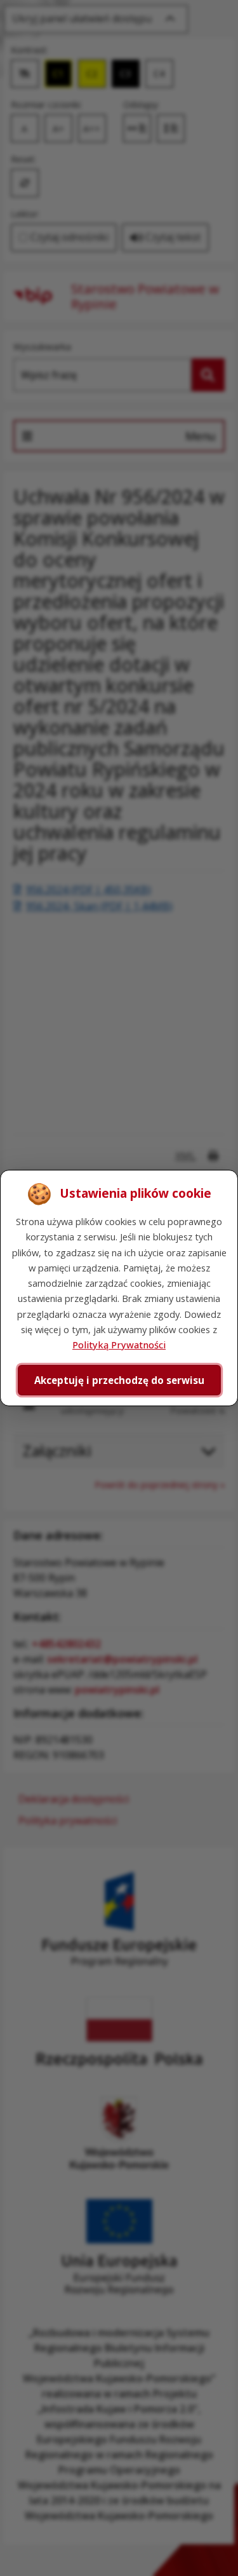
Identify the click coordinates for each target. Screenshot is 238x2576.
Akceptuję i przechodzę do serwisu (119, 1380)
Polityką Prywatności (119, 1345)
